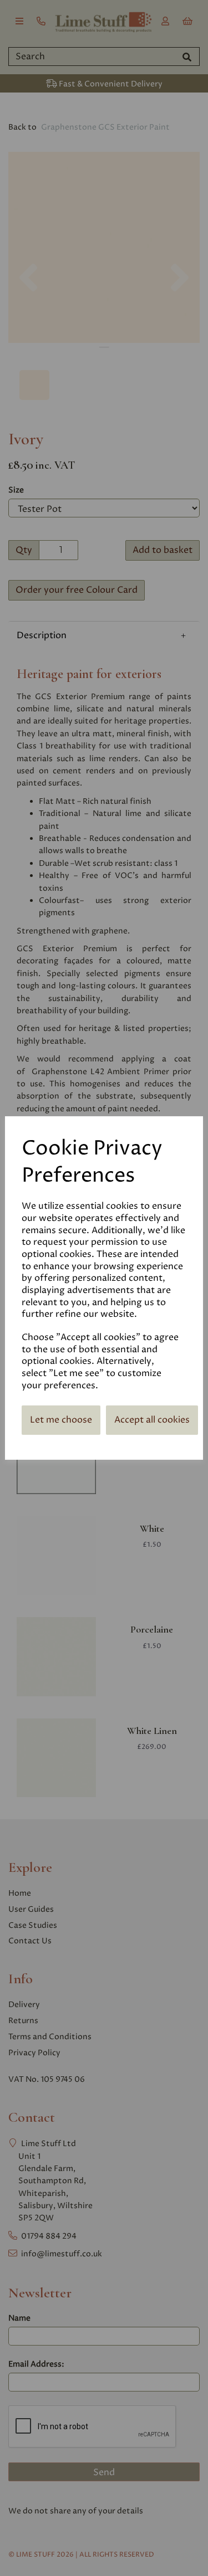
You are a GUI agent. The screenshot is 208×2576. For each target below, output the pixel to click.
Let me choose (61, 1420)
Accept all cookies (152, 1420)
